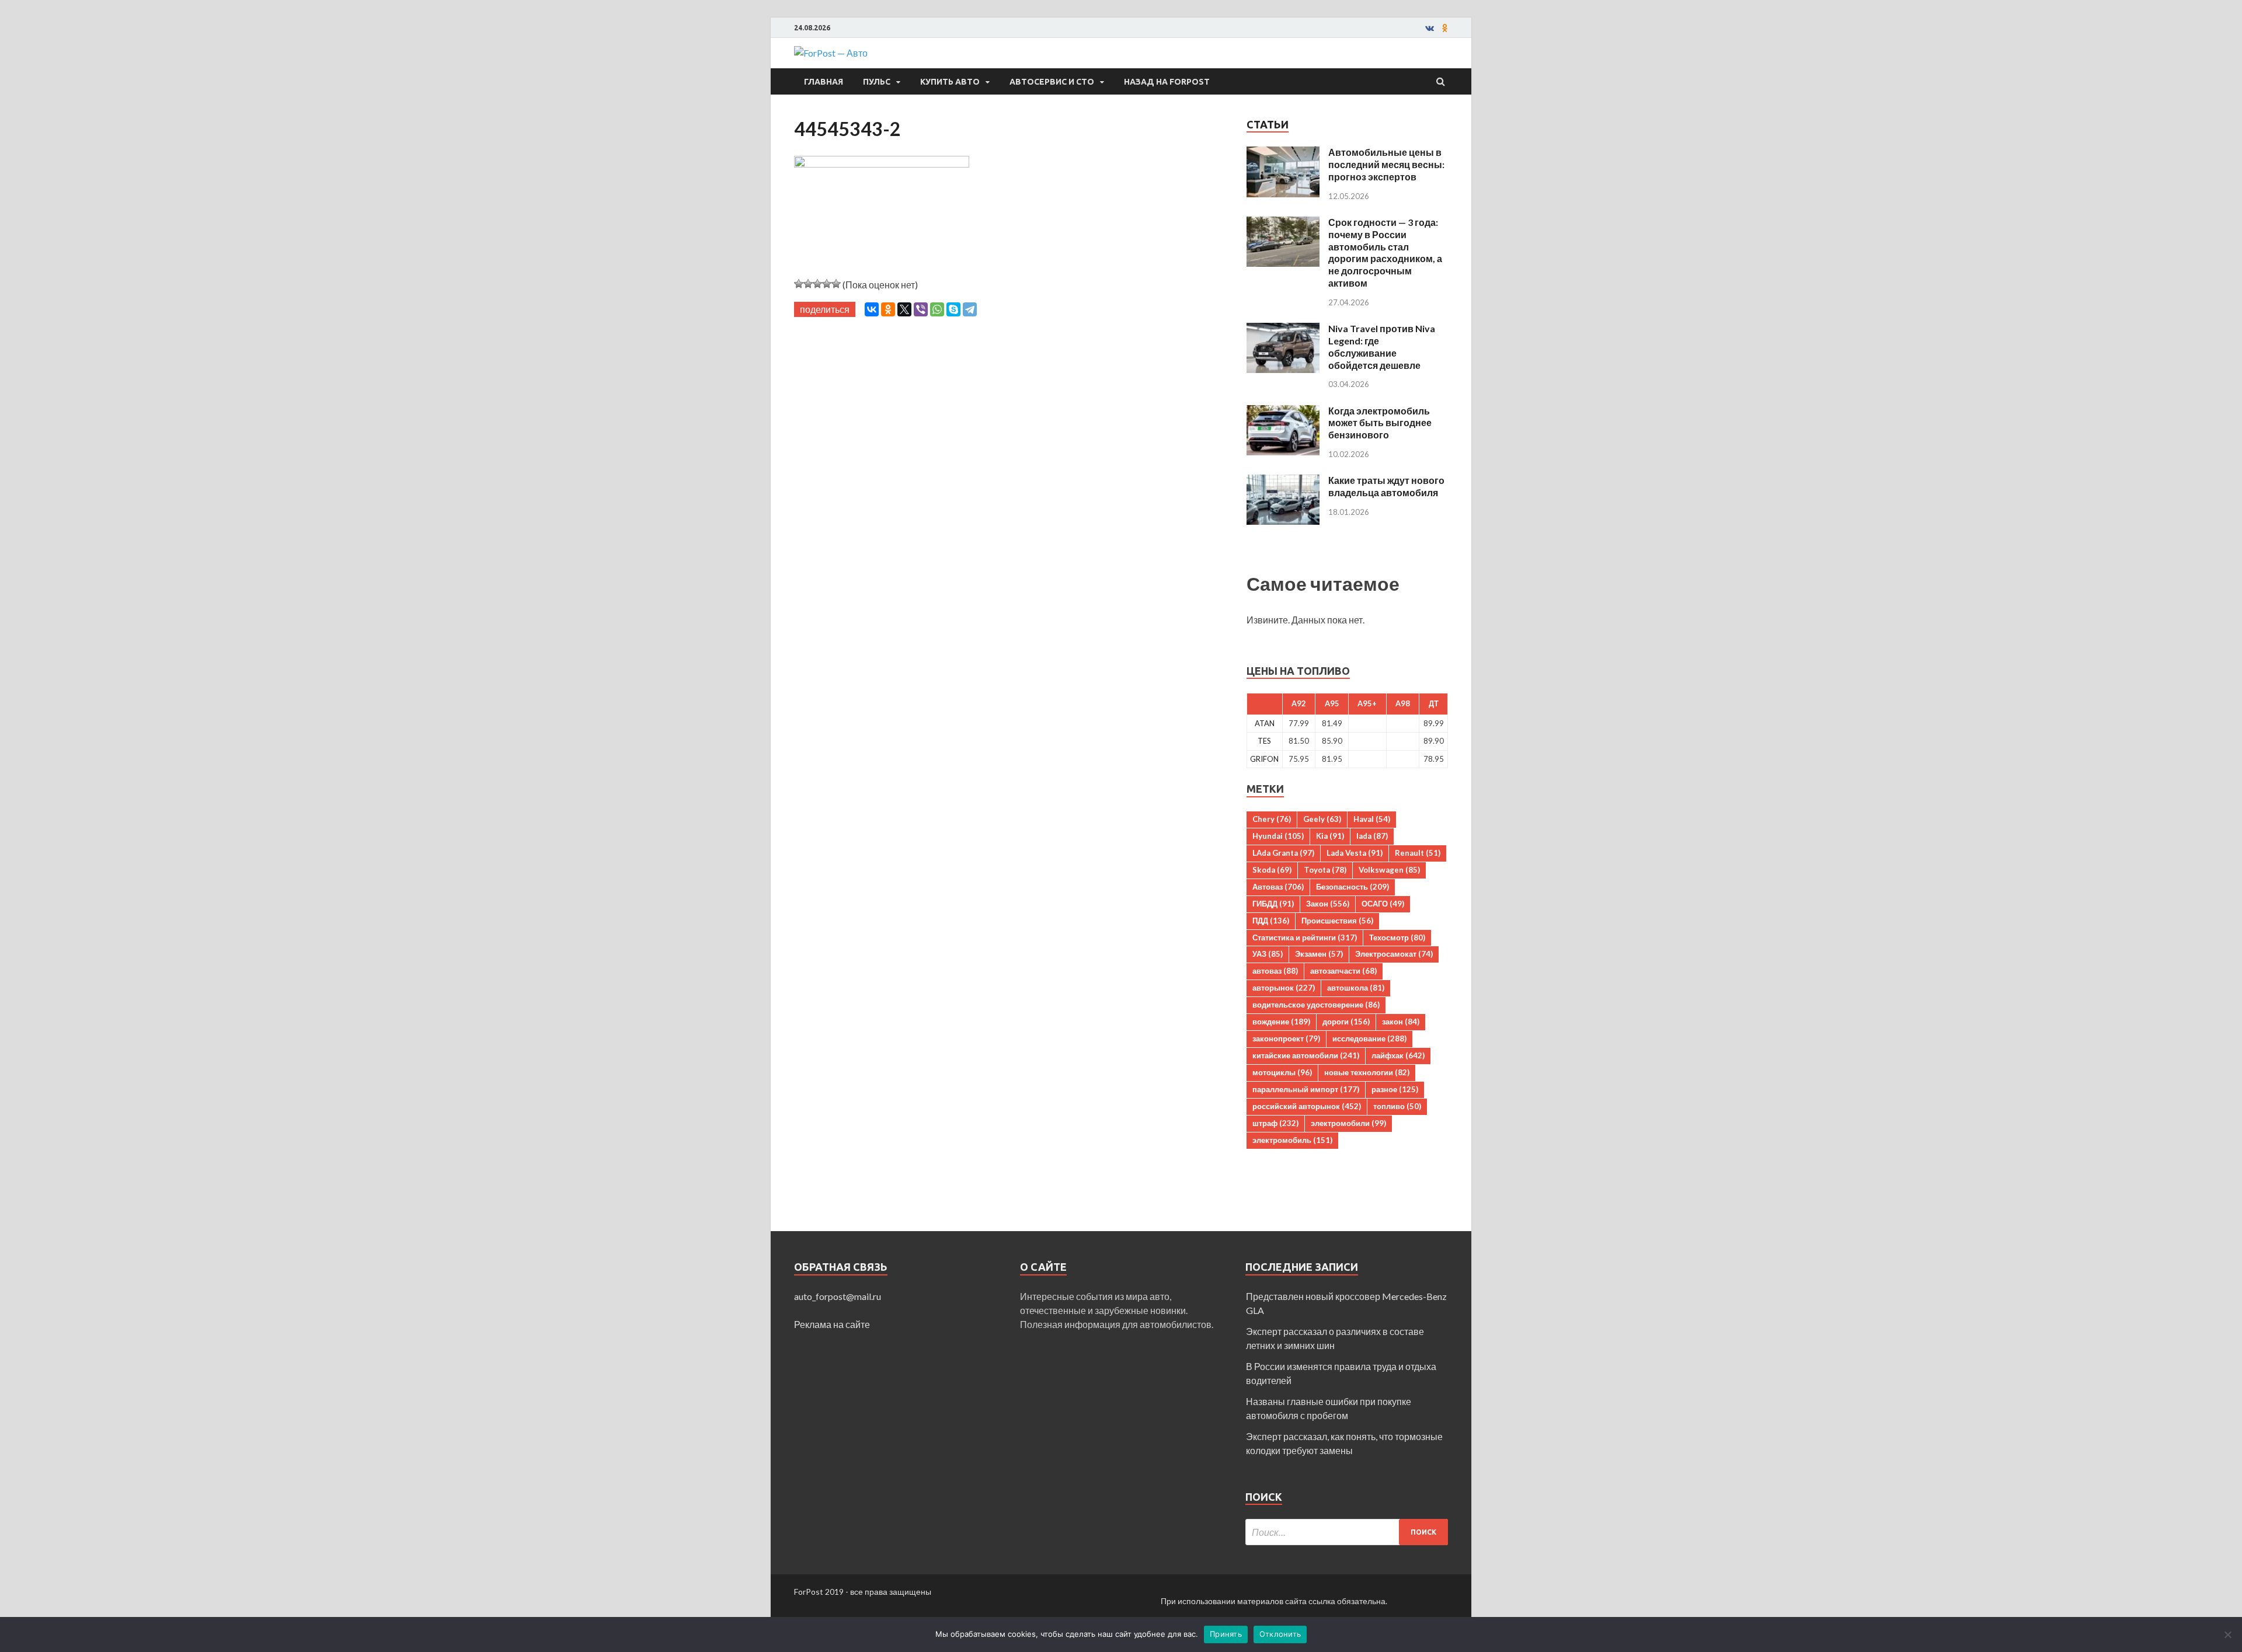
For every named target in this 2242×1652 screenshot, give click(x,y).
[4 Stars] (827, 284)
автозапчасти (1343, 971)
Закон (1328, 904)
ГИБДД (1273, 904)
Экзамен (1319, 954)
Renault (1418, 853)
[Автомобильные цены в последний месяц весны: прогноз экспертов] (1283, 153)
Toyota (1325, 870)
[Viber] (921, 309)
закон (1401, 1022)
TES (1264, 741)
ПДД (1271, 921)
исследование (1369, 1038)
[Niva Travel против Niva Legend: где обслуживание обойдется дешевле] (1283, 330)
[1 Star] (799, 284)
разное (1395, 1089)
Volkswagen (1389, 870)
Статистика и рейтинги (1305, 937)
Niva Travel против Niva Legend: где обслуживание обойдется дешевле (1382, 346)
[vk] (1430, 28)
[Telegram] (970, 309)
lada (1372, 836)
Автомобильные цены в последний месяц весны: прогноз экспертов (1386, 164)
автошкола (1356, 988)
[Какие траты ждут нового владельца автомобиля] (1283, 481)
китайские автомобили (1306, 1055)
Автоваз (1278, 887)
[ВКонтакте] (872, 309)
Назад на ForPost (1167, 82)
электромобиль (1292, 1140)
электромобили (1348, 1123)
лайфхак (1398, 1055)
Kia (1330, 836)
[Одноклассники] (888, 309)
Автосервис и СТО (1052, 82)
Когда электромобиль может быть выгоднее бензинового (1380, 423)
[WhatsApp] (937, 309)
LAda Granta (1283, 853)
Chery (1272, 819)
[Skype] (953, 309)
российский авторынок (1307, 1106)
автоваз (1275, 971)
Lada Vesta (1355, 853)
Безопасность (1352, 887)
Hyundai (1278, 836)
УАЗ (1268, 954)
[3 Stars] (817, 284)
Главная (824, 82)
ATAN (1265, 723)
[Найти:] (1347, 1532)
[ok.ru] (1445, 28)
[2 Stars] (808, 284)
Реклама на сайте (832, 1324)
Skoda (1272, 870)
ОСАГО (1383, 904)
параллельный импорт (1306, 1089)
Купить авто (950, 82)
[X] (904, 309)
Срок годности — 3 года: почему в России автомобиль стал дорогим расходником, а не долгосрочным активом (1385, 252)
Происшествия (1337, 921)
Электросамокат (1394, 954)
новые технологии (1367, 1072)
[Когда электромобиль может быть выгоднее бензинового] (1283, 412)
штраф (1275, 1123)
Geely (1322, 819)
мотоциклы (1282, 1072)
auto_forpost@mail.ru (838, 1296)
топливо (1397, 1106)
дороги (1346, 1022)
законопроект (1286, 1038)
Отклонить (1280, 1634)
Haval (1372, 819)
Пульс (877, 82)
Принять (1226, 1634)
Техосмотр (1397, 937)
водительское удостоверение (1316, 1005)
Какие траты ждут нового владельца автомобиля (1386, 486)
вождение (1281, 1022)
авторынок (1284, 988)
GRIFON (1264, 759)
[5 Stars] (836, 284)
